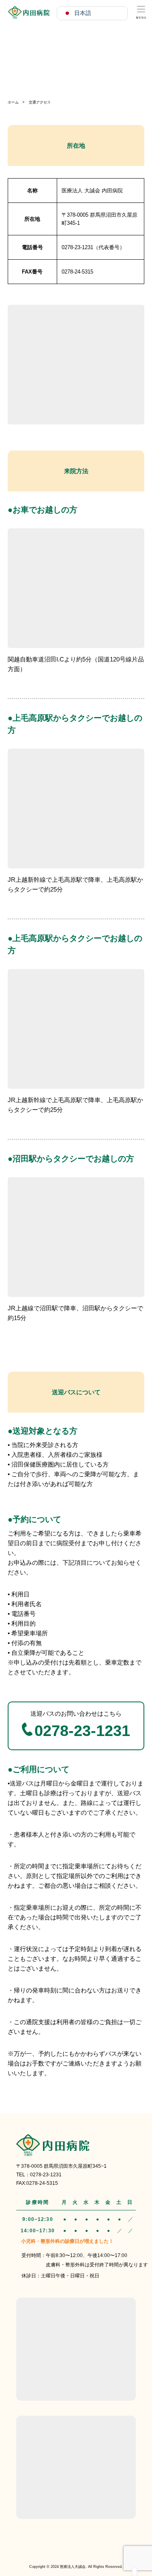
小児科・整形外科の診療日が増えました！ (67, 2241)
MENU (141, 11)
